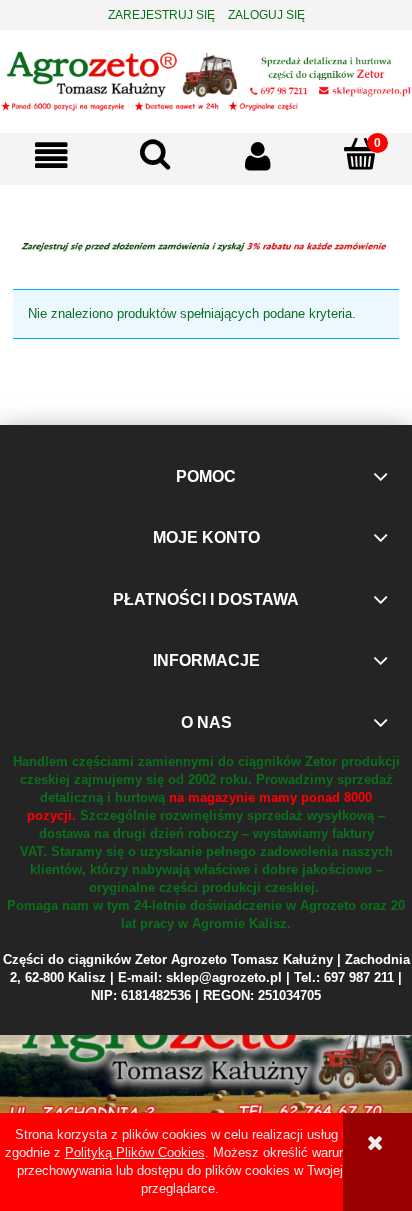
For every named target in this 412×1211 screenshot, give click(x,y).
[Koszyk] (360, 155)
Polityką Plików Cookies (135, 1152)
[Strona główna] (206, 79)
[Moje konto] (257, 156)
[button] (51, 156)
